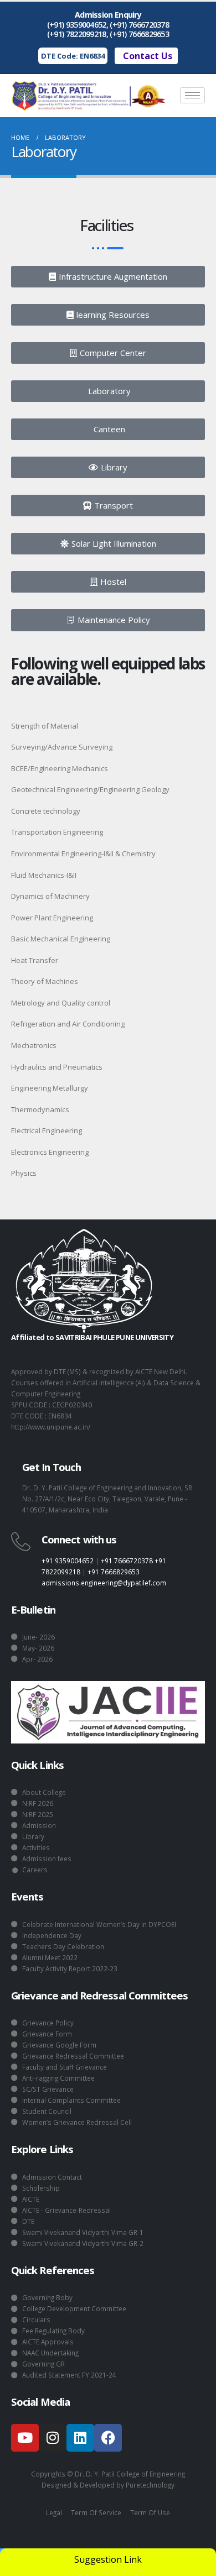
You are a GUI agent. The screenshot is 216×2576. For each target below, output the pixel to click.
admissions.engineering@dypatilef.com (104, 1583)
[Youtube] (25, 2438)
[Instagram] (53, 2438)
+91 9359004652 (68, 1561)
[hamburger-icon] (192, 95)
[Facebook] (108, 2438)
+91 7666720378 (127, 1561)
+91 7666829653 (114, 1572)
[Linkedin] (80, 2438)
